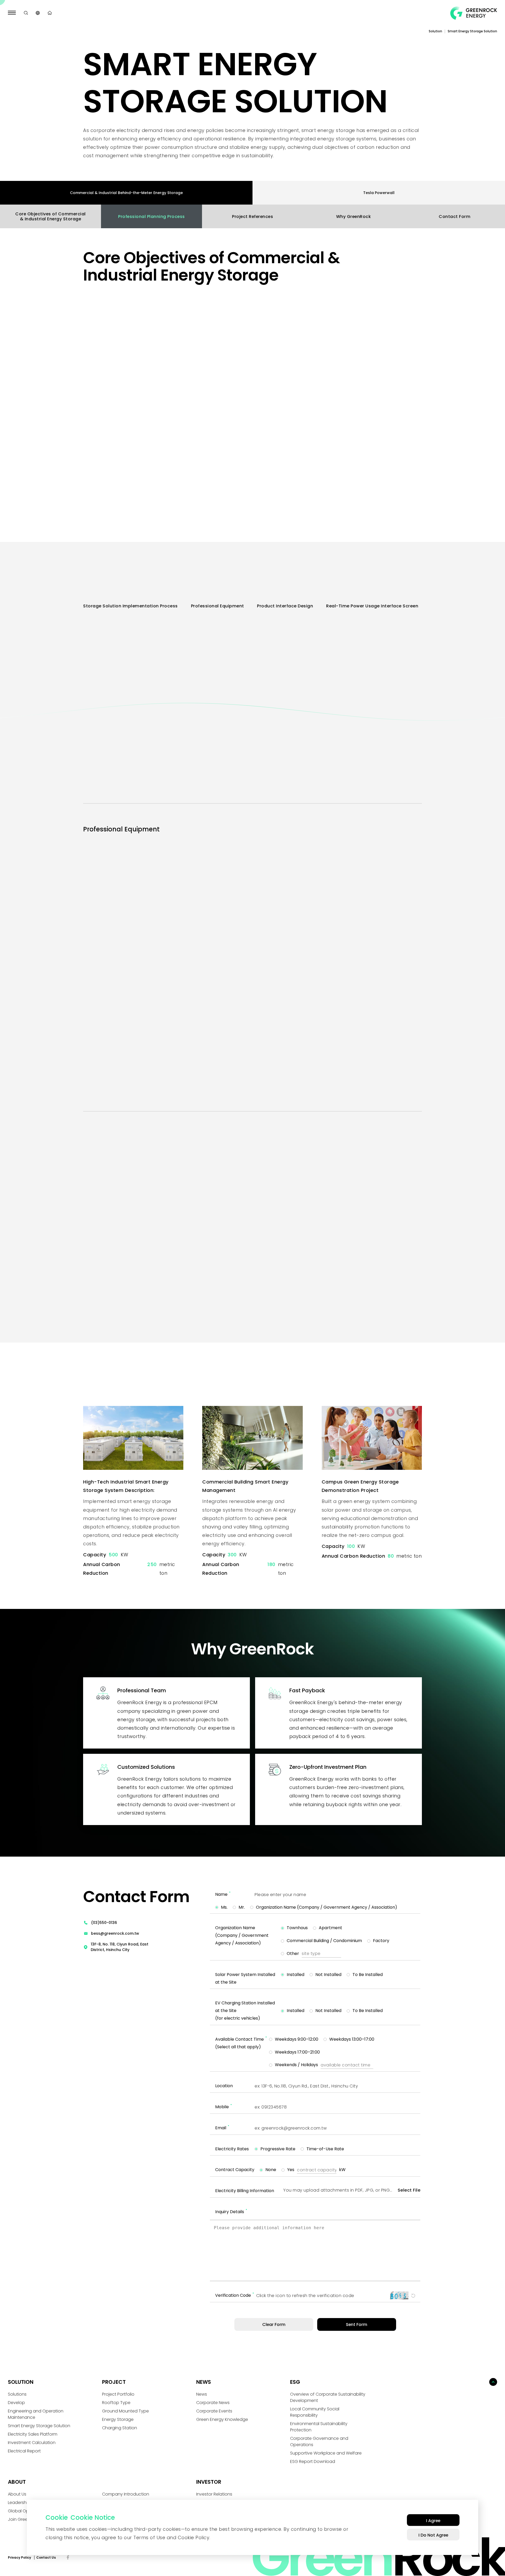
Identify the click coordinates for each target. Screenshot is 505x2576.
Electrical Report (24, 2451)
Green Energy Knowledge (222, 2419)
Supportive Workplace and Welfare (326, 2453)
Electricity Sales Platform (33, 2434)
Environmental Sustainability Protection (319, 2427)
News (202, 2394)
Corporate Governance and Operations (319, 2442)
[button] (262, 1282)
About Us (17, 2494)
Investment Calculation (32, 2443)
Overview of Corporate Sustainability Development (328, 2397)
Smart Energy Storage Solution (39, 2426)
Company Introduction (126, 2494)
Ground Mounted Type (125, 2411)
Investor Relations (214, 2494)
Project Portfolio (118, 2394)
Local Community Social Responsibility (315, 2412)
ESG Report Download (313, 2461)
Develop (16, 2403)
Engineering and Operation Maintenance (36, 2414)
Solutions (17, 2394)
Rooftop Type (116, 2403)
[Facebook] (68, 2558)
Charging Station (120, 2428)
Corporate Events (214, 2411)
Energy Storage (118, 2419)
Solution (435, 31)
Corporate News (213, 2403)
